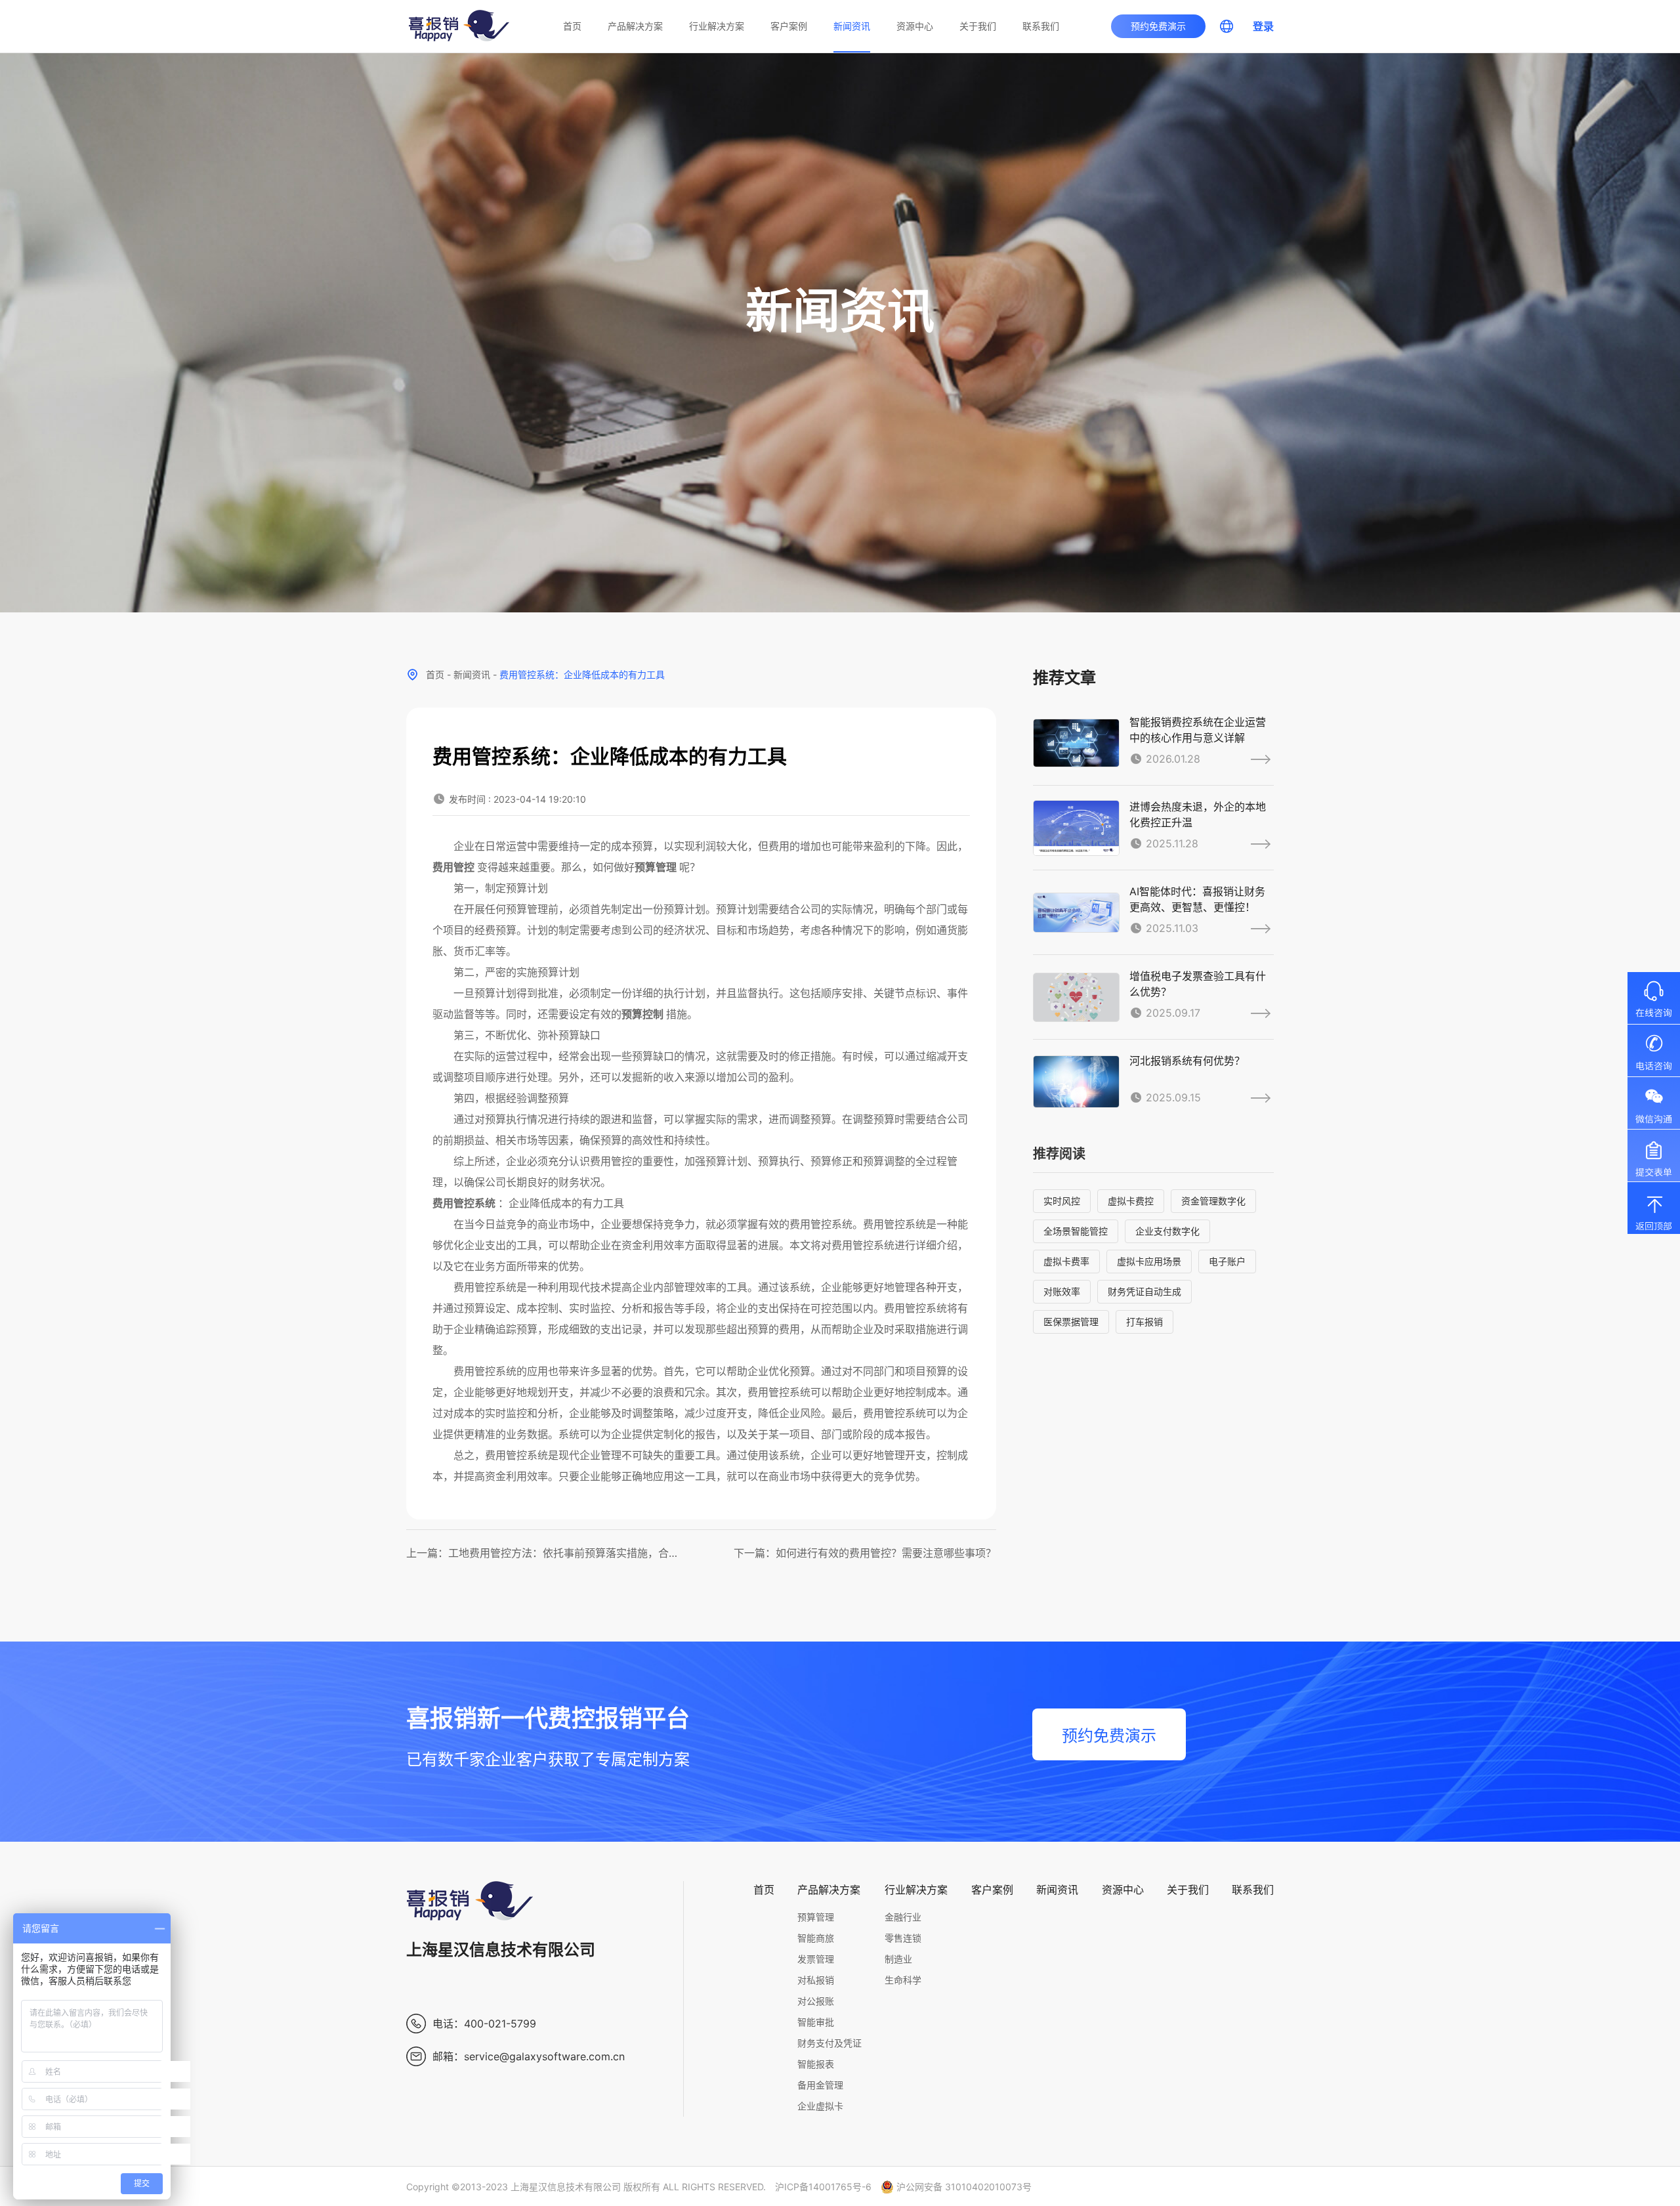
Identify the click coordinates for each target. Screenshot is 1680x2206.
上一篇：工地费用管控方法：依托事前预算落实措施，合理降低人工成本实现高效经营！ (542, 1553)
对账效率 (1062, 1291)
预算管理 (656, 867)
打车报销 (1144, 1322)
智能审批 (816, 2022)
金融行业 (903, 1917)
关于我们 (978, 26)
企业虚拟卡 (820, 2106)
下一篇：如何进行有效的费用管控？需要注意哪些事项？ (865, 1553)
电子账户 (1227, 1261)
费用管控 (453, 867)
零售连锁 (903, 1938)
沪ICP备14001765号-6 (823, 2187)
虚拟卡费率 (1066, 1261)
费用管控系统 (464, 1203)
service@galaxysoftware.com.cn (544, 2056)
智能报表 (816, 2064)
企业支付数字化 (1167, 1231)
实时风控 (1062, 1201)
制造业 (898, 1959)
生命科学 (903, 1980)
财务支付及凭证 (829, 2043)
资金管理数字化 (1213, 1201)
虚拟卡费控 (1131, 1201)
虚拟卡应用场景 (1149, 1261)
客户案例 (789, 26)
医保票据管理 (1071, 1322)
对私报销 (816, 1980)
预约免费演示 (1158, 26)
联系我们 (1041, 26)
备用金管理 (820, 2085)
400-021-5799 (500, 2024)
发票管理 (816, 1959)
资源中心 (915, 26)
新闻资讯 (852, 26)
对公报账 (816, 2001)
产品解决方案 (635, 26)
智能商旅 (816, 1938)
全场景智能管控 (1076, 1231)
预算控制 (642, 1014)
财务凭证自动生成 (1144, 1291)
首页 (572, 26)
